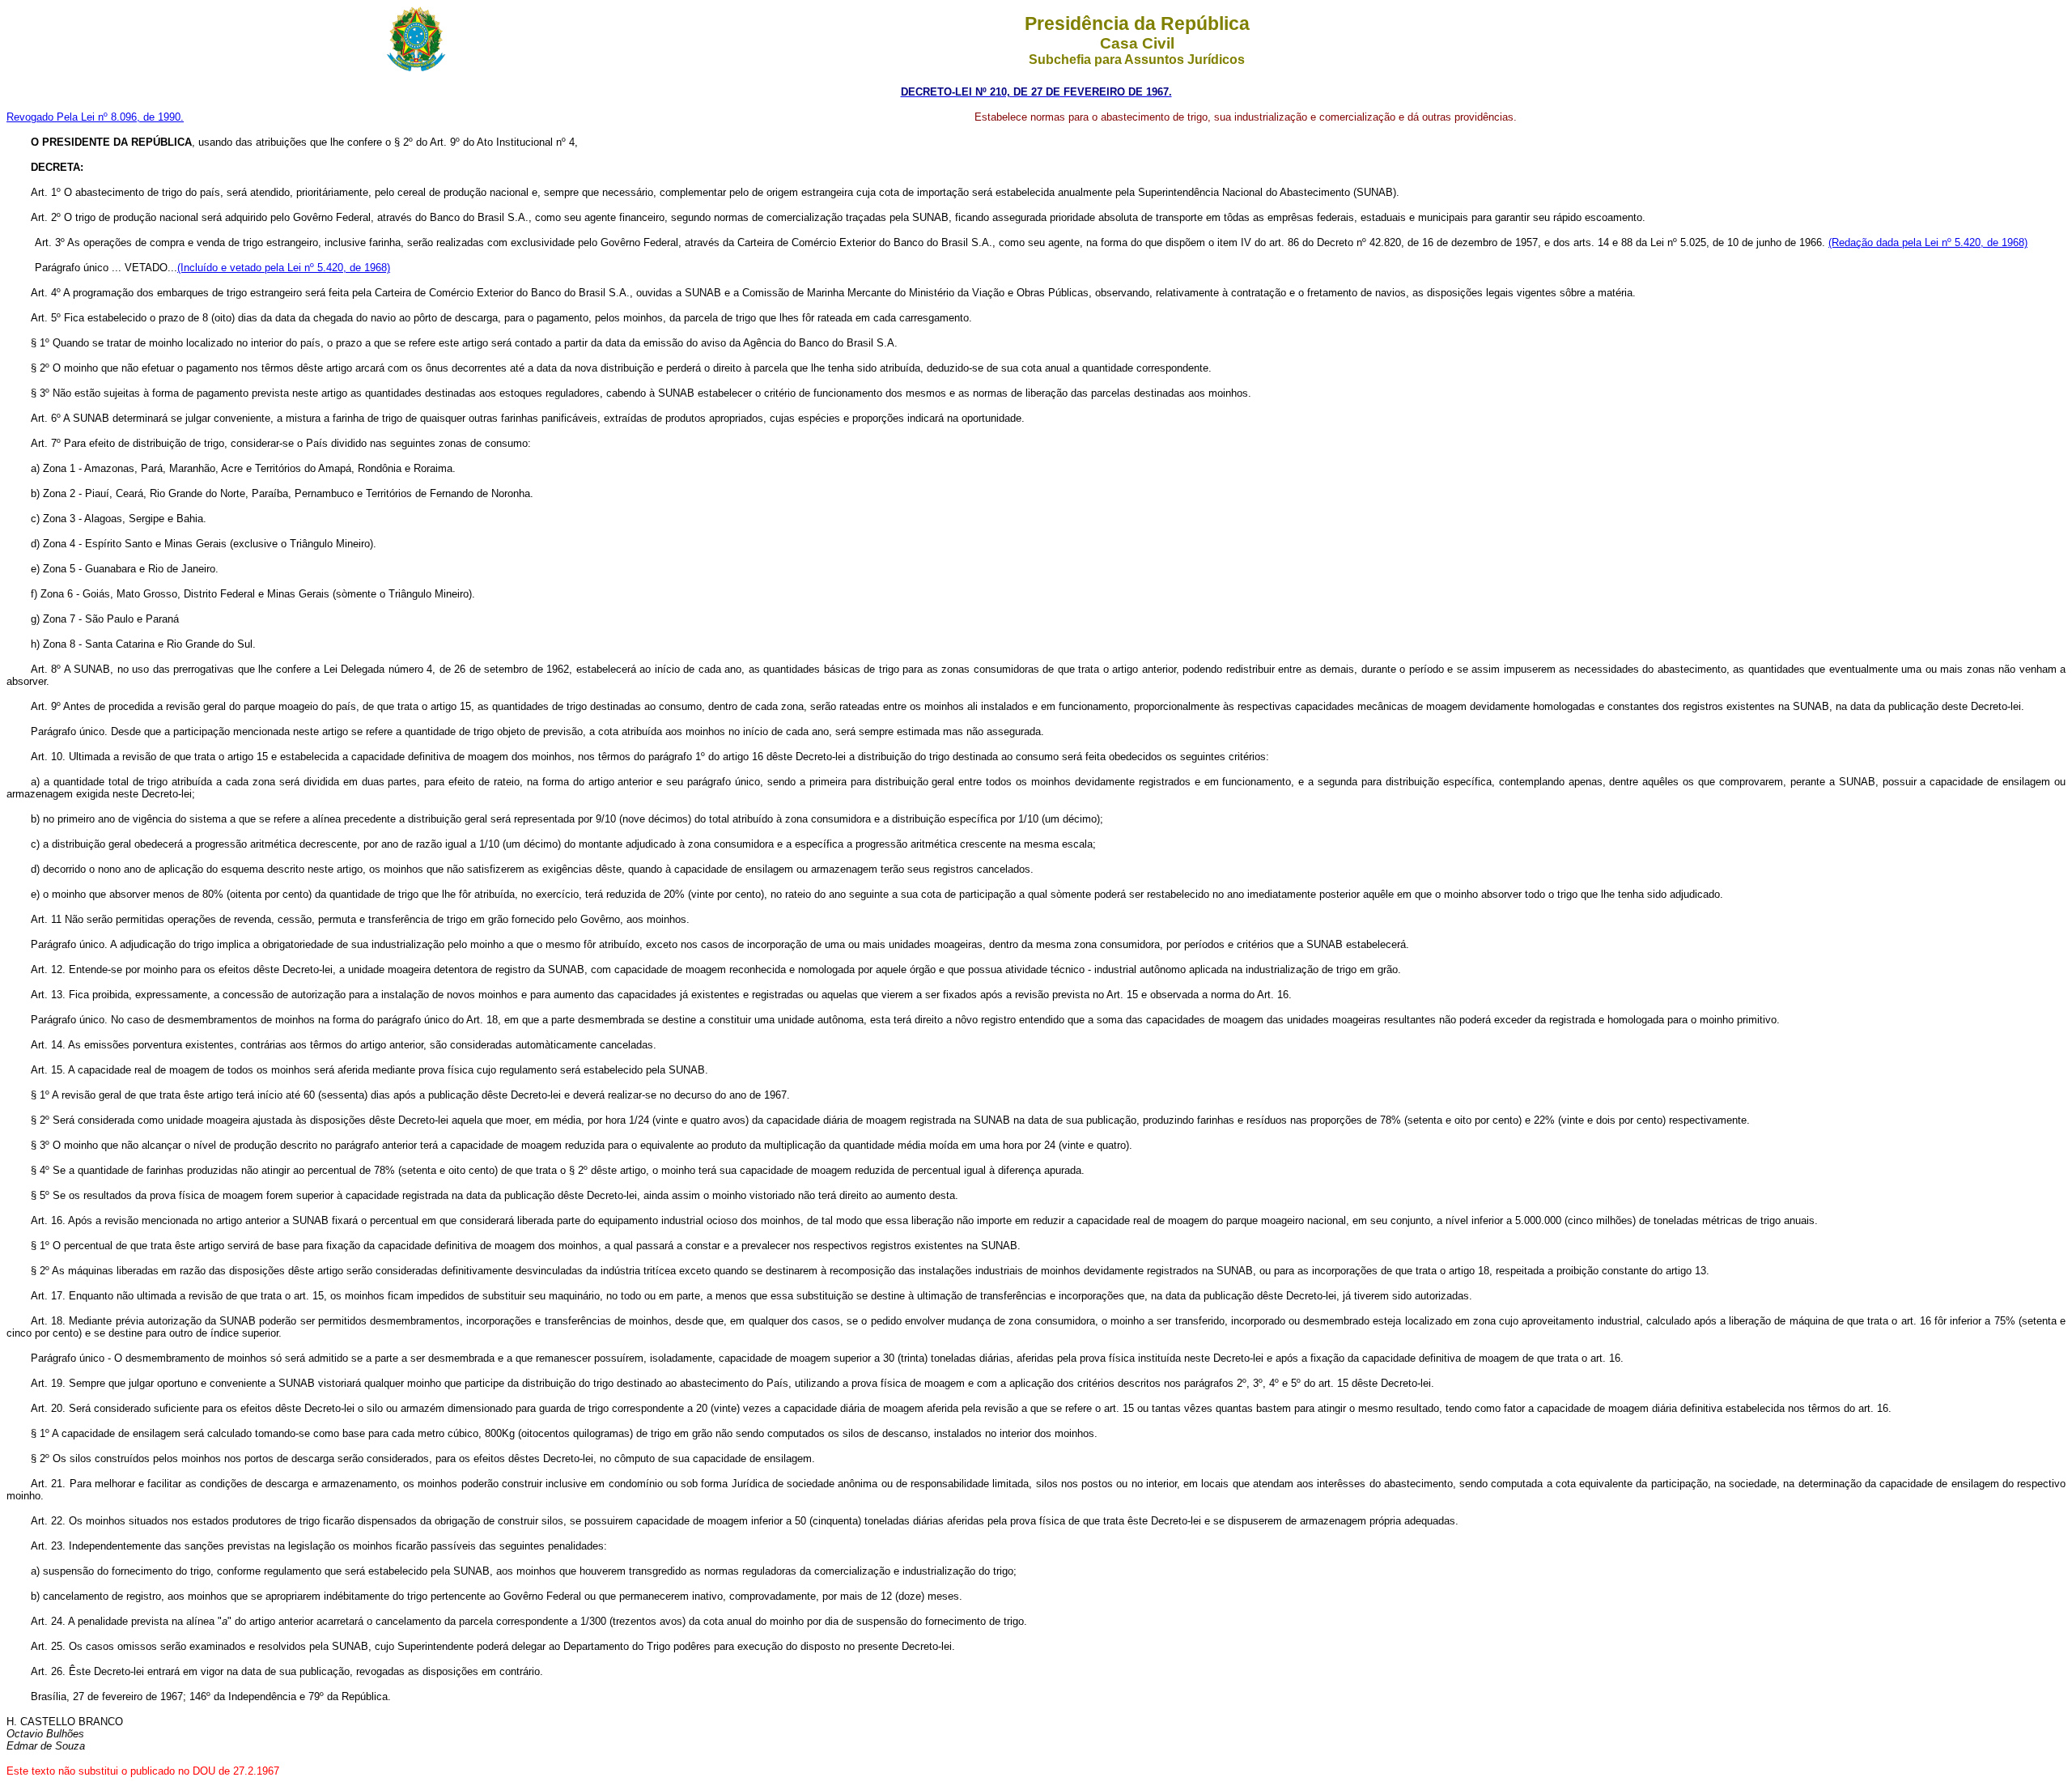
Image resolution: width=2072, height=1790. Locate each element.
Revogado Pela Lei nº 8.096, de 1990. (95, 117)
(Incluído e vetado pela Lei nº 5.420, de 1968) (284, 268)
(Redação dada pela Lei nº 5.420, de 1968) (1928, 242)
